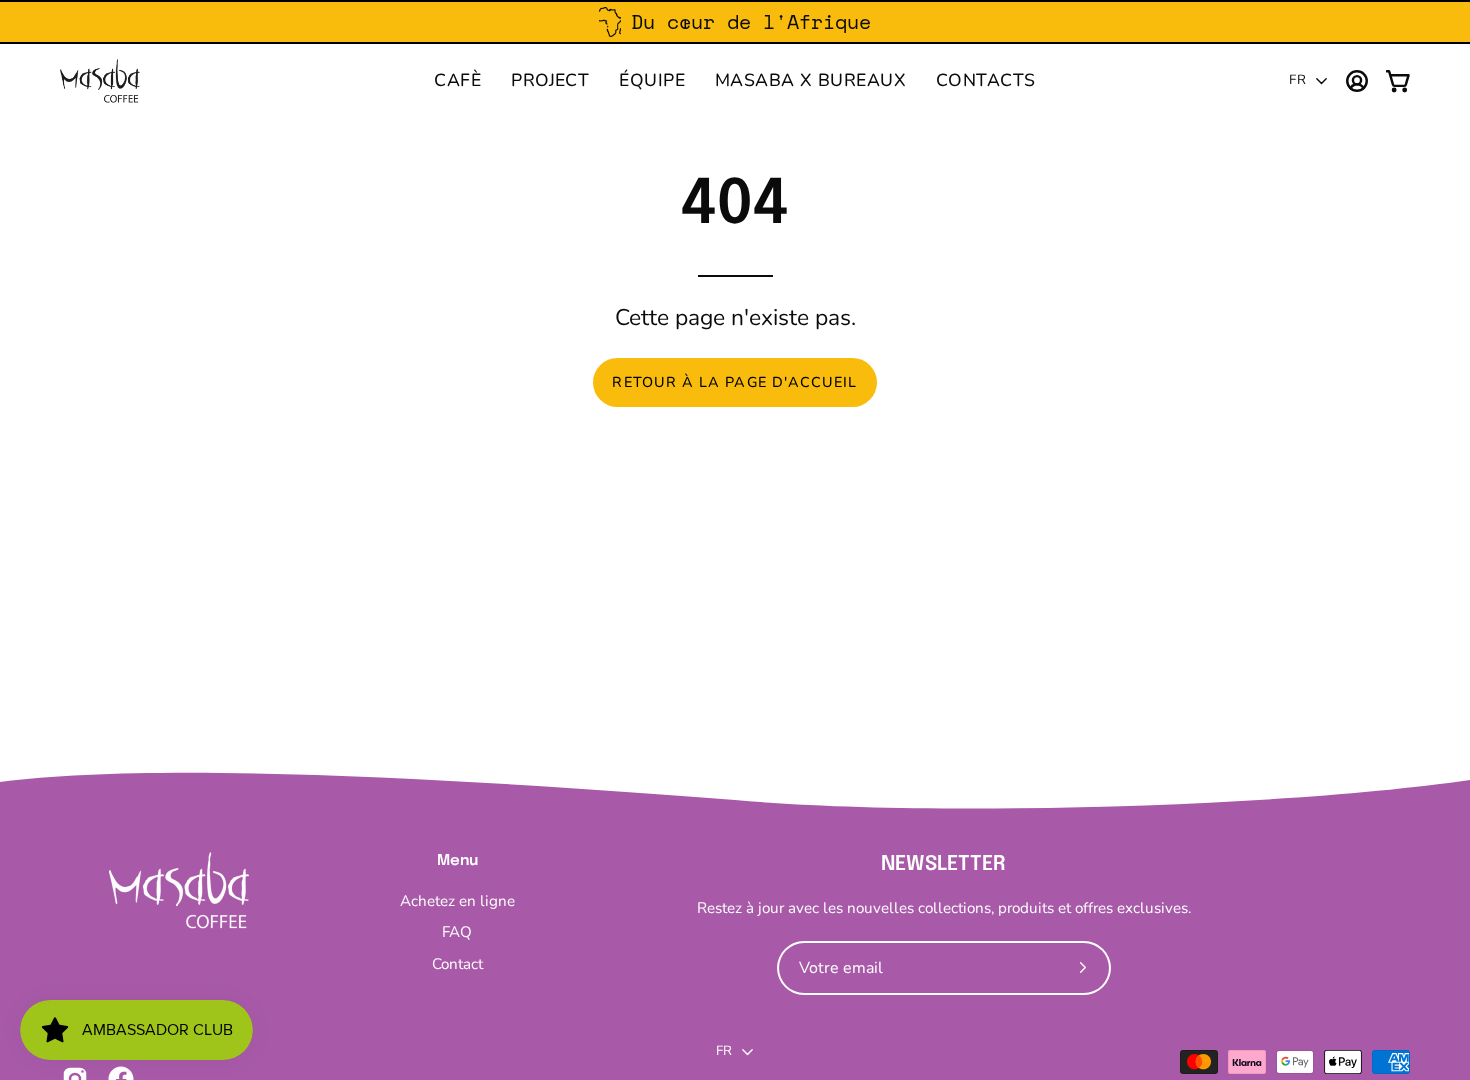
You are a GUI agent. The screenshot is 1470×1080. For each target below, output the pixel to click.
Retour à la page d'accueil (734, 382)
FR (1297, 80)
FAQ (457, 933)
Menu (457, 861)
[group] (735, 22)
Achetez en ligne (457, 901)
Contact (457, 964)
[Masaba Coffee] (100, 81)
